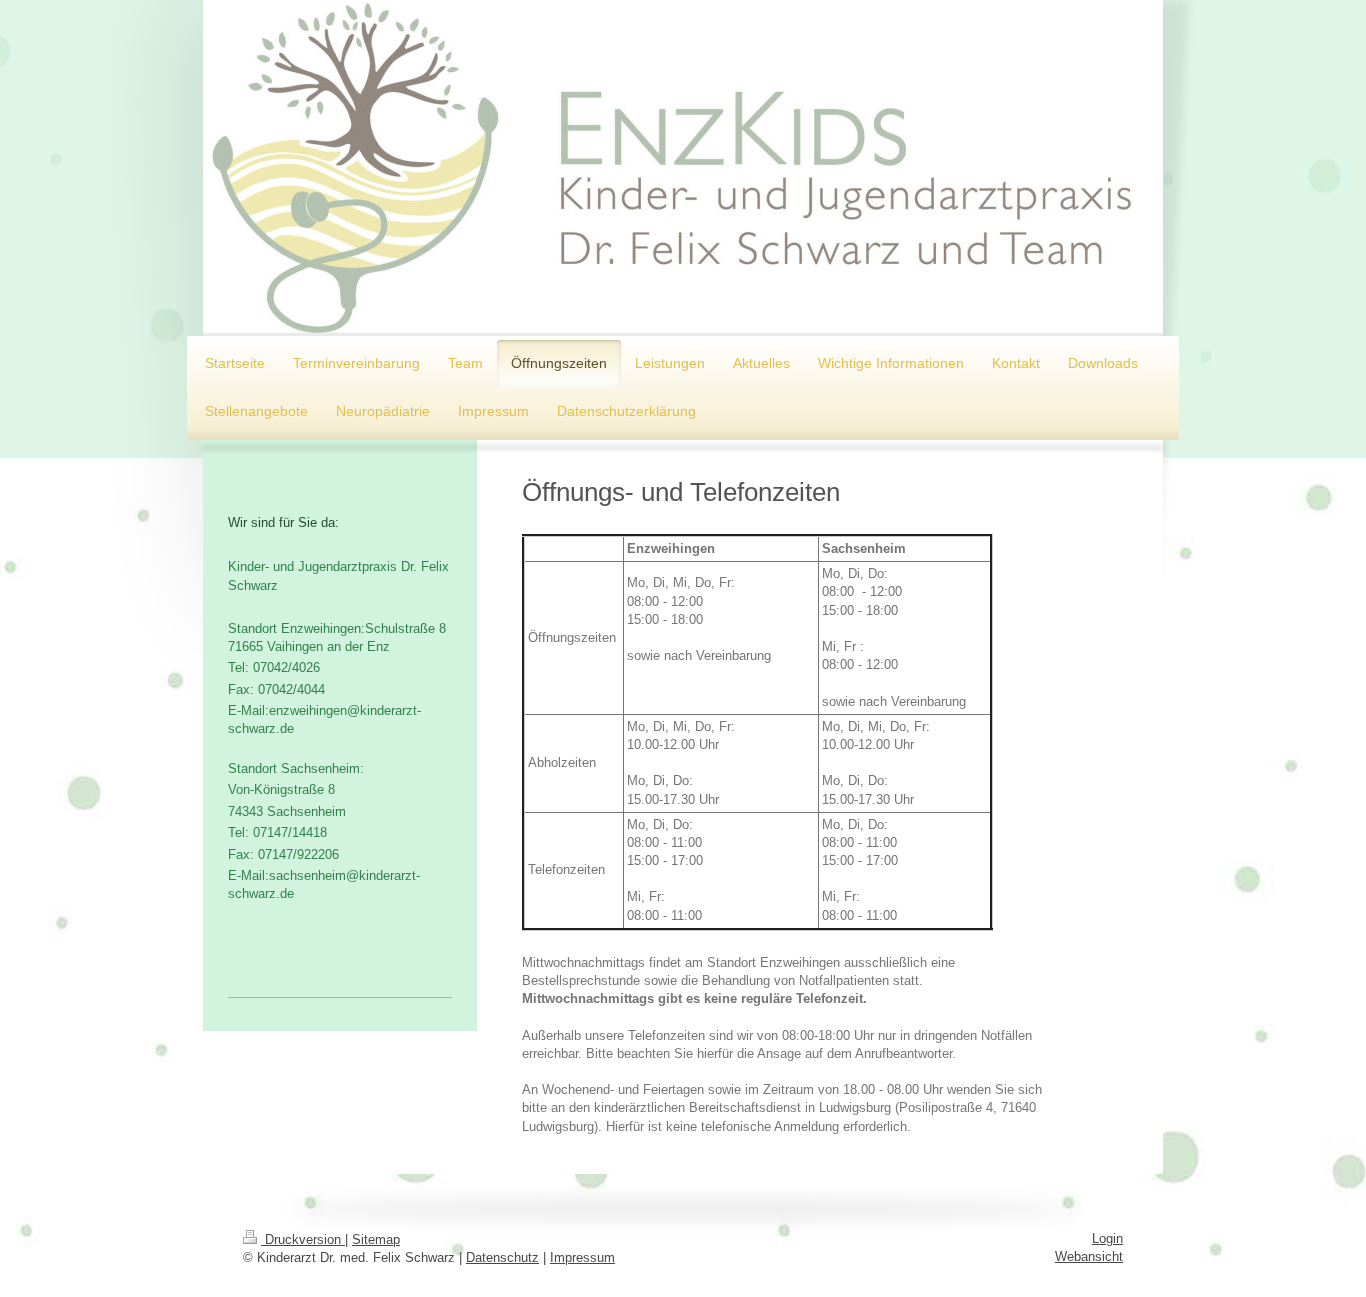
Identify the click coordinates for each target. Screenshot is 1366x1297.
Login (1107, 1238)
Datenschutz (502, 1257)
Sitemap (376, 1239)
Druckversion (303, 1239)
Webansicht (1089, 1256)
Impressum (582, 1257)
